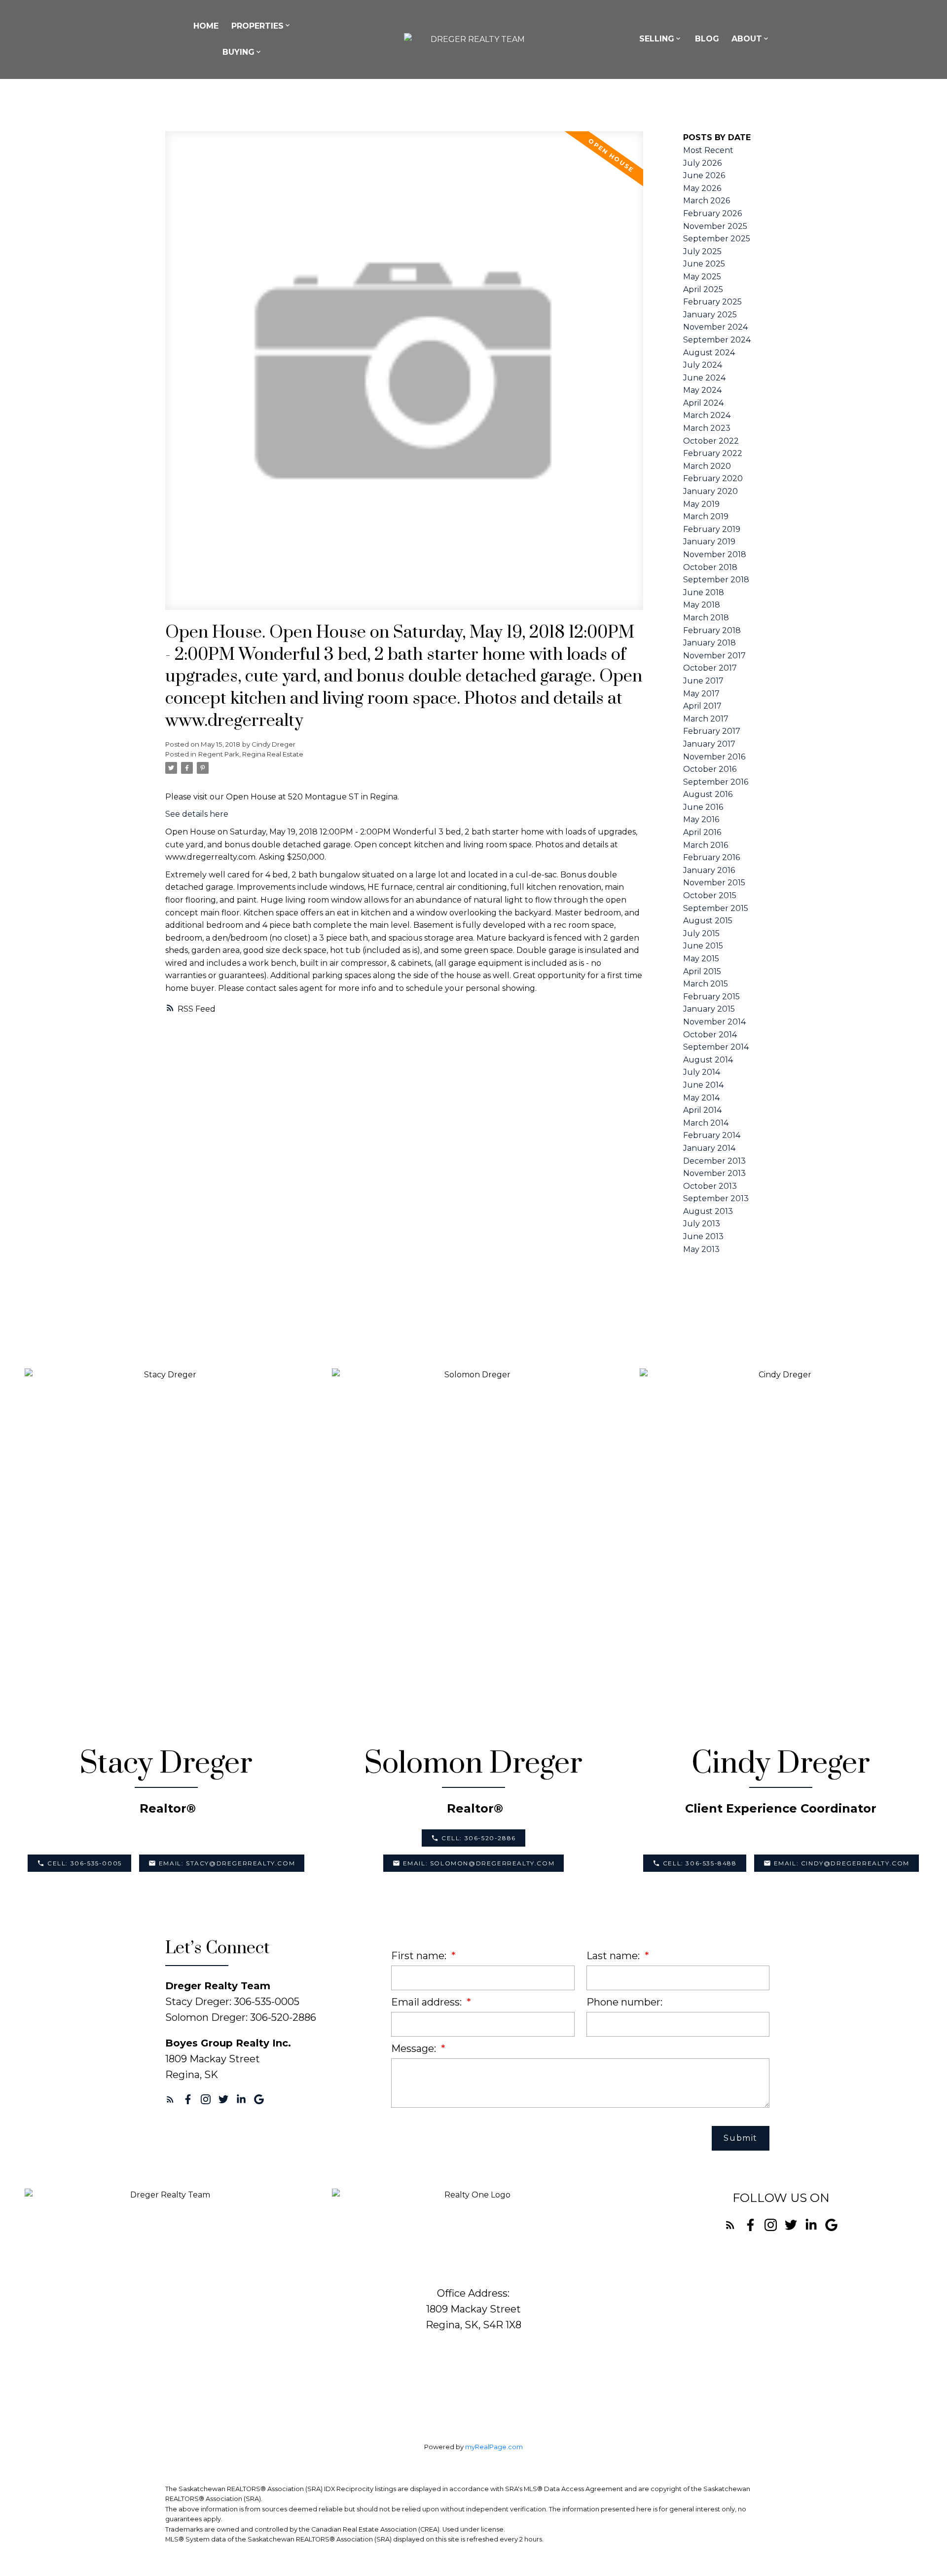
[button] (79, 1863)
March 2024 (707, 415)
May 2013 (701, 1249)
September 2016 (716, 782)
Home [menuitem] (206, 26)
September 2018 (716, 580)
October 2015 (710, 895)
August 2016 (708, 794)
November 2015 (714, 883)
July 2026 (702, 163)
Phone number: (624, 2002)
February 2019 (712, 529)
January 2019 (709, 542)
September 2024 (717, 340)
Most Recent (708, 150)
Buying (238, 52)
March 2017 (706, 719)
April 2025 (703, 289)
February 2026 (712, 213)
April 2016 (702, 832)
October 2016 (710, 769)
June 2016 (703, 807)
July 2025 (702, 251)
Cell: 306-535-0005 (85, 1863)
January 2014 (709, 1148)
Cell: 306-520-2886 (479, 1838)
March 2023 (707, 428)
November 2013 (714, 1173)
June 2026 (704, 175)
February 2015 (711, 997)
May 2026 (702, 188)
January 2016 (709, 870)
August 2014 (708, 1060)
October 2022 (711, 441)
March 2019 (706, 516)
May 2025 (702, 277)
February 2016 (711, 857)
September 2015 (716, 908)
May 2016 (701, 819)
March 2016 (706, 845)
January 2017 (709, 744)
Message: (415, 2048)
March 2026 (707, 201)
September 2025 (717, 239)
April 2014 (702, 1110)
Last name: (614, 1956)
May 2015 (701, 959)
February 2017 (712, 731)
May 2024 (702, 390)
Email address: (428, 2002)
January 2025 (710, 315)
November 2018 (715, 554)
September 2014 (716, 1047)
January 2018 (710, 643)
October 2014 (710, 1035)
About (747, 39)
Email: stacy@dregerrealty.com (227, 1863)
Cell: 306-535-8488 (700, 1863)
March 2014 (706, 1123)
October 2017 (710, 668)
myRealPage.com (494, 2447)
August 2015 (708, 921)
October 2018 (710, 567)
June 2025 (704, 264)
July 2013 (702, 1224)
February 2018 (712, 630)
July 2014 (702, 1072)
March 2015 (706, 984)
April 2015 (702, 971)
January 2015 (709, 1009)
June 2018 (704, 592)
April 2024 (703, 403)
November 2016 (714, 757)
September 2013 (716, 1198)
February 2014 (712, 1135)
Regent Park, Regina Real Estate (251, 754)
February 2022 (713, 453)
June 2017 (703, 681)
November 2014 (714, 1022)
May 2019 (701, 504)
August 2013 (708, 1211)
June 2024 (704, 378)
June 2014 (703, 1085)
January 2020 (710, 491)
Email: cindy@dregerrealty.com (842, 1863)
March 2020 (707, 466)
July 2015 (701, 933)
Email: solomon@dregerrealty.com (479, 1863)
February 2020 (713, 478)
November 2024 (715, 327)
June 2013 (703, 1236)
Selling (657, 39)
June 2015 (703, 946)
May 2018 (702, 605)
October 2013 (710, 1186)
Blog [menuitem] (707, 39)
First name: (420, 1956)
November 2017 (714, 656)
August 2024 (709, 353)
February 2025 (712, 302)
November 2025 (715, 226)
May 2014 (701, 1098)
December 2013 (714, 1161)
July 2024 (703, 365)
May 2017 (701, 694)
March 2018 (706, 618)
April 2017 (702, 706)
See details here (197, 814)
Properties (257, 26)
